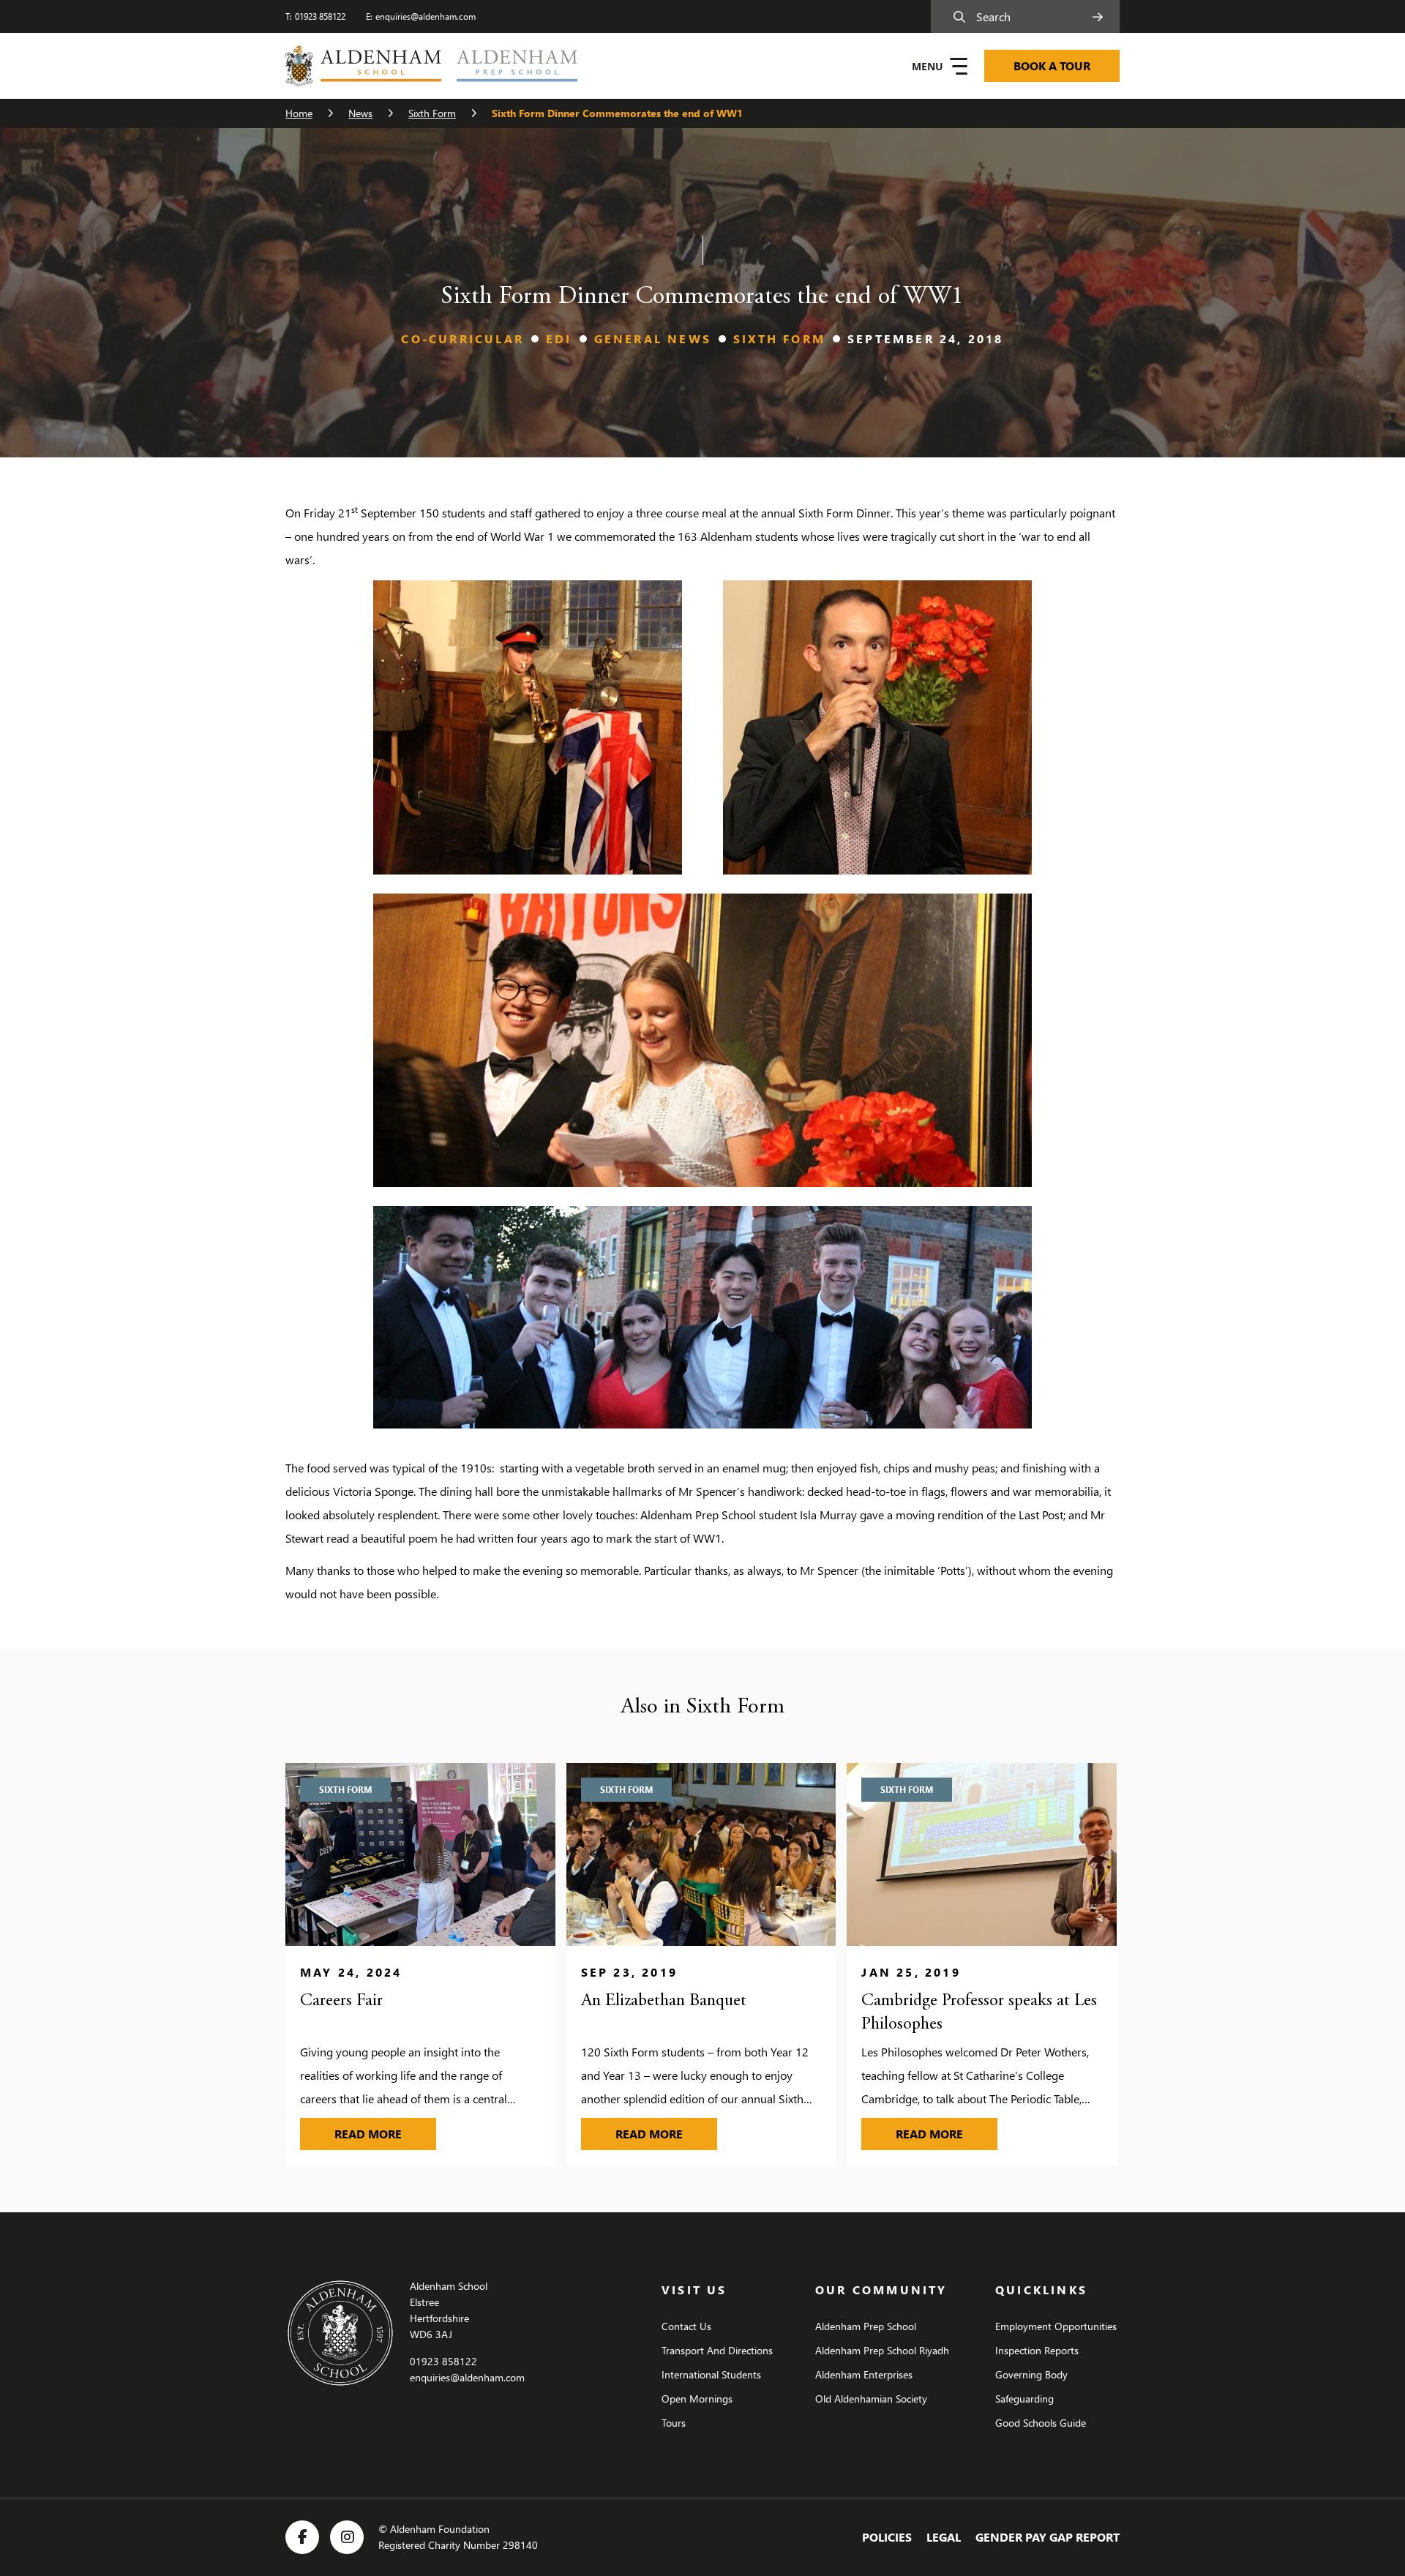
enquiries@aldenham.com (426, 16)
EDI (559, 338)
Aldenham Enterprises (864, 2374)
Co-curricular (462, 338)
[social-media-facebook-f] (302, 2537)
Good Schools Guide (1041, 2423)
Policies (887, 2537)
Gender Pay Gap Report (1048, 2537)
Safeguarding (1024, 2399)
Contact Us (686, 2326)
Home (299, 113)
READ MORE (385, 2133)
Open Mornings (697, 2399)
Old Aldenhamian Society (871, 2399)
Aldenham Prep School (866, 2326)
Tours (674, 2423)
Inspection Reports (1037, 2350)
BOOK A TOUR (1052, 65)
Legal (944, 2537)
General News (653, 338)
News (360, 113)
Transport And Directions (717, 2350)
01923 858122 (320, 16)
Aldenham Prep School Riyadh (882, 2350)
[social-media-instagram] (347, 2537)
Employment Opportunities (1056, 2326)
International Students (711, 2374)
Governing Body (1031, 2374)
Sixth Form (432, 113)
